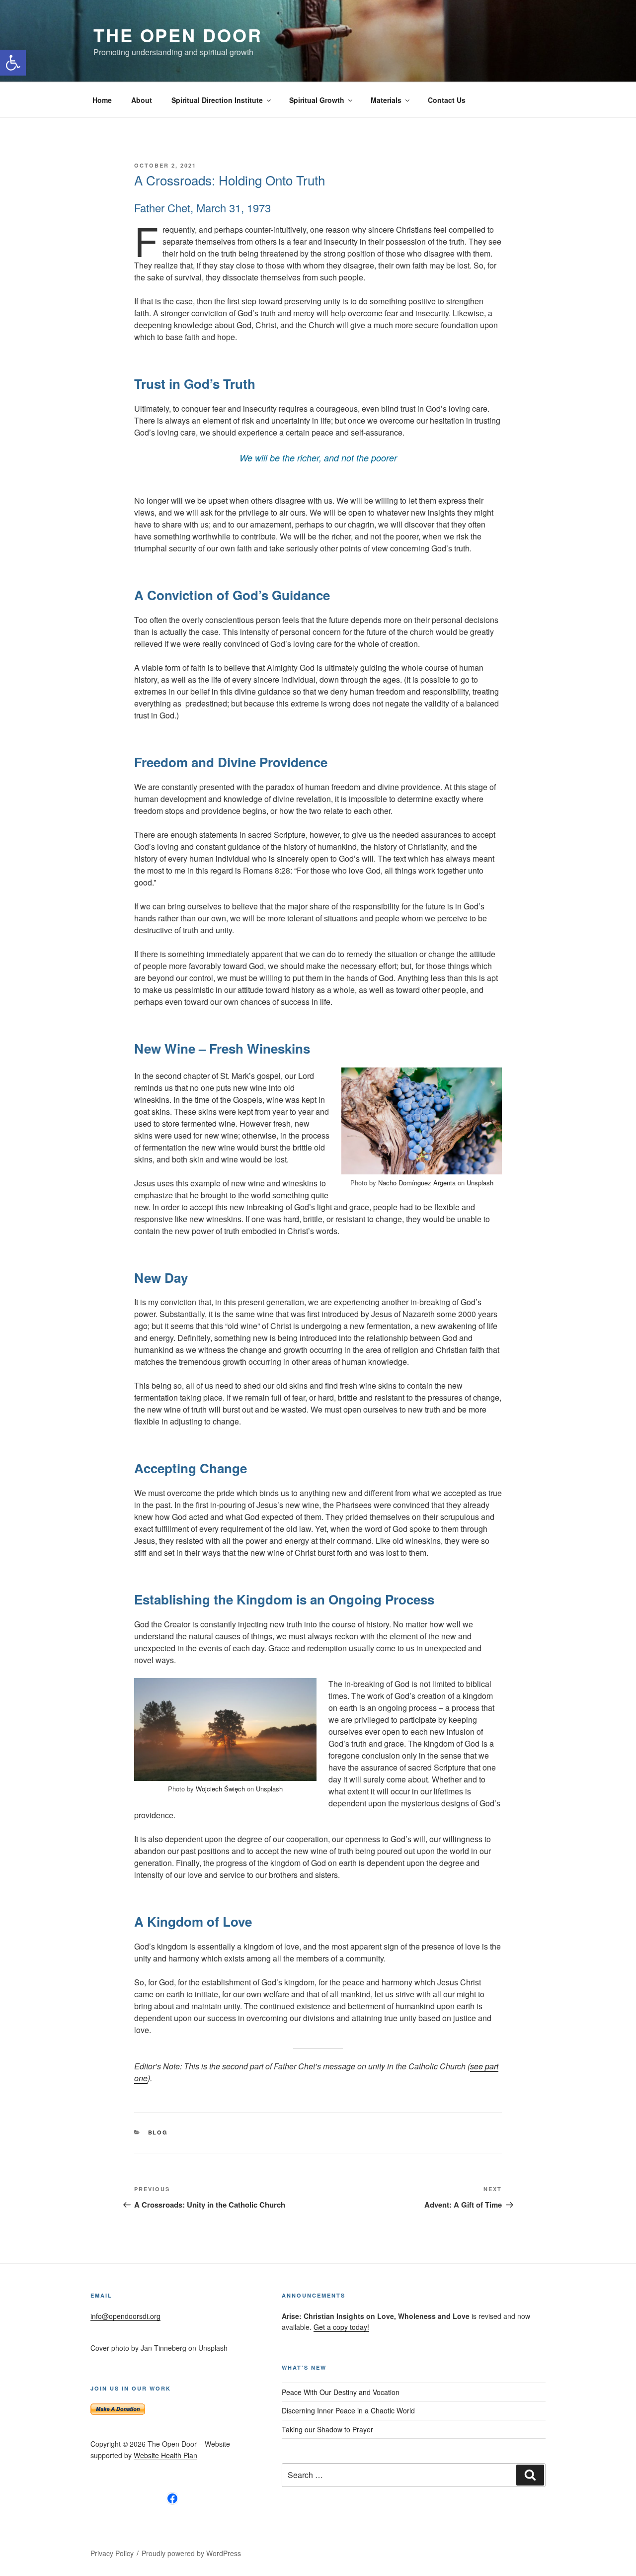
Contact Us (447, 100)
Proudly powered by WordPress (191, 2553)
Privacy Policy (112, 2553)
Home (102, 100)
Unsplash (480, 1183)
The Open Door (178, 35)
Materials (386, 100)
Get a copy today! (341, 2327)
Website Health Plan (165, 2455)
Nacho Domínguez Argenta (417, 1183)
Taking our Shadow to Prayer (327, 2429)
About (142, 100)
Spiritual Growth (317, 100)
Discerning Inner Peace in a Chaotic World (348, 2410)
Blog (158, 2132)
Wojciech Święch (220, 1789)
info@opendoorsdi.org (125, 2316)
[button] (13, 63)
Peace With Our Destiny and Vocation (341, 2392)
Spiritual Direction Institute (217, 100)
